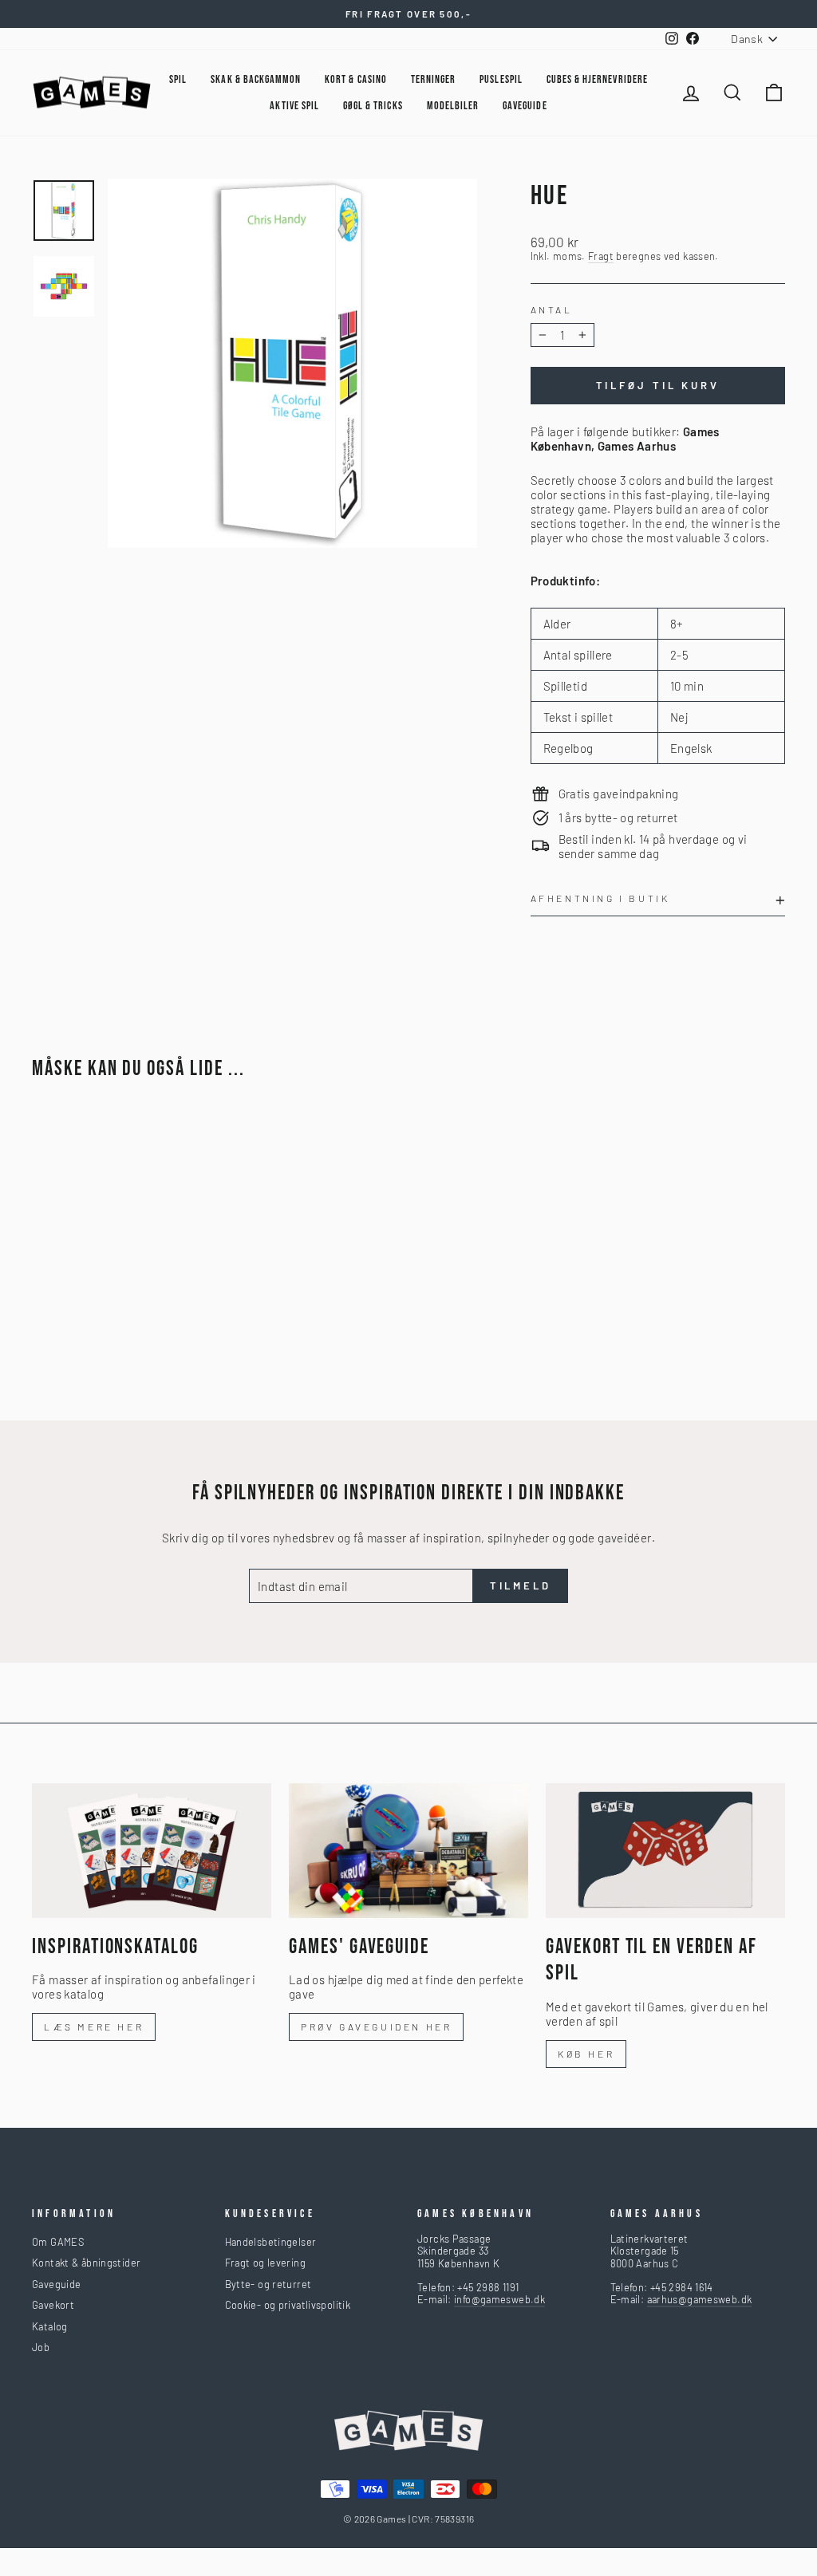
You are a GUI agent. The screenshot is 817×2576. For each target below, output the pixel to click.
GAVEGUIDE (525, 106)
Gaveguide (56, 2284)
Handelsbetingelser (271, 2242)
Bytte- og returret (268, 2284)
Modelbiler (453, 106)
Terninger (433, 79)
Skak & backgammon (256, 79)
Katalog (50, 2326)
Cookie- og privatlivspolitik (288, 2305)
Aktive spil (294, 106)
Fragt (601, 256)
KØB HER (586, 2054)
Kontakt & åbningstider (86, 2263)
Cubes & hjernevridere (597, 79)
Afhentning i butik (600, 898)
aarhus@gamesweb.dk (700, 2299)
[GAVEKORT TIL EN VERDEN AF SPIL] (665, 1851)
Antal (552, 309)
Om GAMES (58, 2242)
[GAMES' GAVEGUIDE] (408, 1851)
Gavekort (53, 2305)
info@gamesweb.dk (499, 2299)
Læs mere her (94, 2027)
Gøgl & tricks (373, 106)
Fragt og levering (265, 2263)
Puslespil (501, 79)
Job (41, 2347)
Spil (178, 79)
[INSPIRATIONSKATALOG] (152, 1851)
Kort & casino (356, 79)
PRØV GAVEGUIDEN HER (376, 2027)
